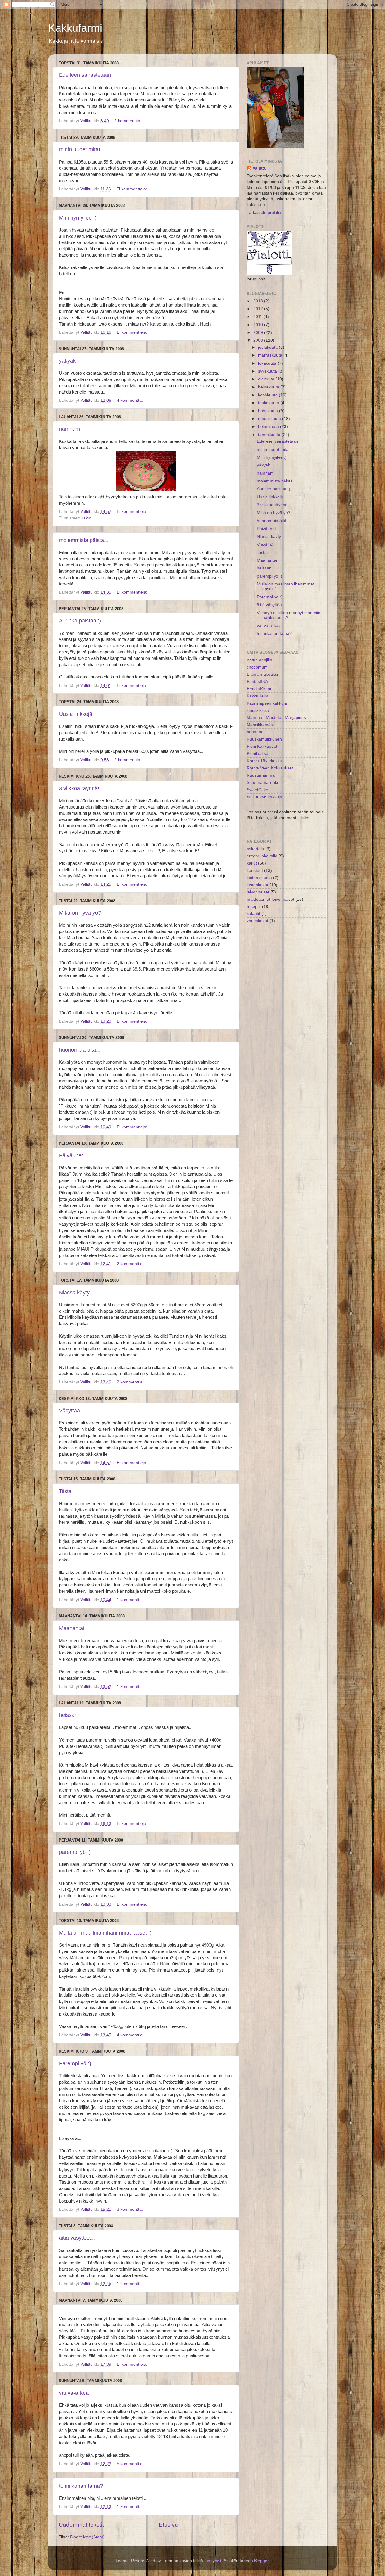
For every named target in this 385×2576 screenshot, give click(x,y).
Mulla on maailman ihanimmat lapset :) (105, 1933)
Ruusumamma (261, 775)
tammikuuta (270, 435)
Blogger (261, 2561)
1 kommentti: (130, 1600)
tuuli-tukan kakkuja (264, 797)
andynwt (213, 2561)
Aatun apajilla (259, 660)
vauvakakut (257, 921)
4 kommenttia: (131, 400)
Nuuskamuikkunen (264, 739)
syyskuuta (268, 371)
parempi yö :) (75, 1852)
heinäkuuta (269, 387)
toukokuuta (269, 403)
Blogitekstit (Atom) (87, 2537)
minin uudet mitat (80, 149)
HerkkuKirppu (260, 689)
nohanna (255, 732)
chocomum (257, 667)
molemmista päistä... (84, 540)
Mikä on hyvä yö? (80, 913)
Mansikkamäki (260, 725)
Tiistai (66, 1491)
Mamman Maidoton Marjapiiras (276, 717)
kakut (86, 518)
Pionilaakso (257, 754)
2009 (259, 333)
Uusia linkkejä (76, 714)
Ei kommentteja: (132, 189)
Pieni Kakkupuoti (262, 746)
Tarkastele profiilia (264, 212)
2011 (258, 317)
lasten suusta (259, 878)
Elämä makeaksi (262, 674)
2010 (259, 325)
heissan (68, 1715)
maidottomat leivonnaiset (270, 899)
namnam (69, 429)
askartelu (255, 849)
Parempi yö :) (75, 2063)
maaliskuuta (270, 419)
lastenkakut (257, 885)
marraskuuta (271, 355)
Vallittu (260, 168)
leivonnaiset (258, 892)
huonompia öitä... (80, 1050)
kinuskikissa (258, 711)
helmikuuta (269, 427)
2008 (259, 340)
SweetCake (257, 790)
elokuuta (267, 379)
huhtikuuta (269, 411)
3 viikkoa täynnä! (79, 788)
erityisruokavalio (262, 856)
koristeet (255, 870)
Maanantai (72, 1628)
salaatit (253, 914)
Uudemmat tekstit (81, 2525)
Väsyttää (69, 1411)
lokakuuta (268, 363)
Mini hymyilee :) (78, 218)
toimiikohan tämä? (81, 2486)
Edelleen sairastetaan (85, 75)
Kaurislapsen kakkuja (267, 703)
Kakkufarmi (75, 28)
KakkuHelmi (258, 696)
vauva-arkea (74, 2393)
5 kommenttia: (131, 2464)
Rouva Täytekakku (264, 761)
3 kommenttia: (131, 2209)
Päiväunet (71, 1155)
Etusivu (168, 2525)
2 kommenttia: (128, 121)
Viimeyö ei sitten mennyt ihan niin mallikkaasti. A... (289, 615)
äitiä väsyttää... (77, 2238)
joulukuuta (268, 347)
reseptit (254, 907)
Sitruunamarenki (262, 783)
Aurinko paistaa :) (80, 621)
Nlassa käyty (74, 1293)
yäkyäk (67, 361)
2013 (259, 301)
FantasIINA (257, 682)
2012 (259, 309)
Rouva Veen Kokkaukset (270, 768)
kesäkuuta (268, 395)
